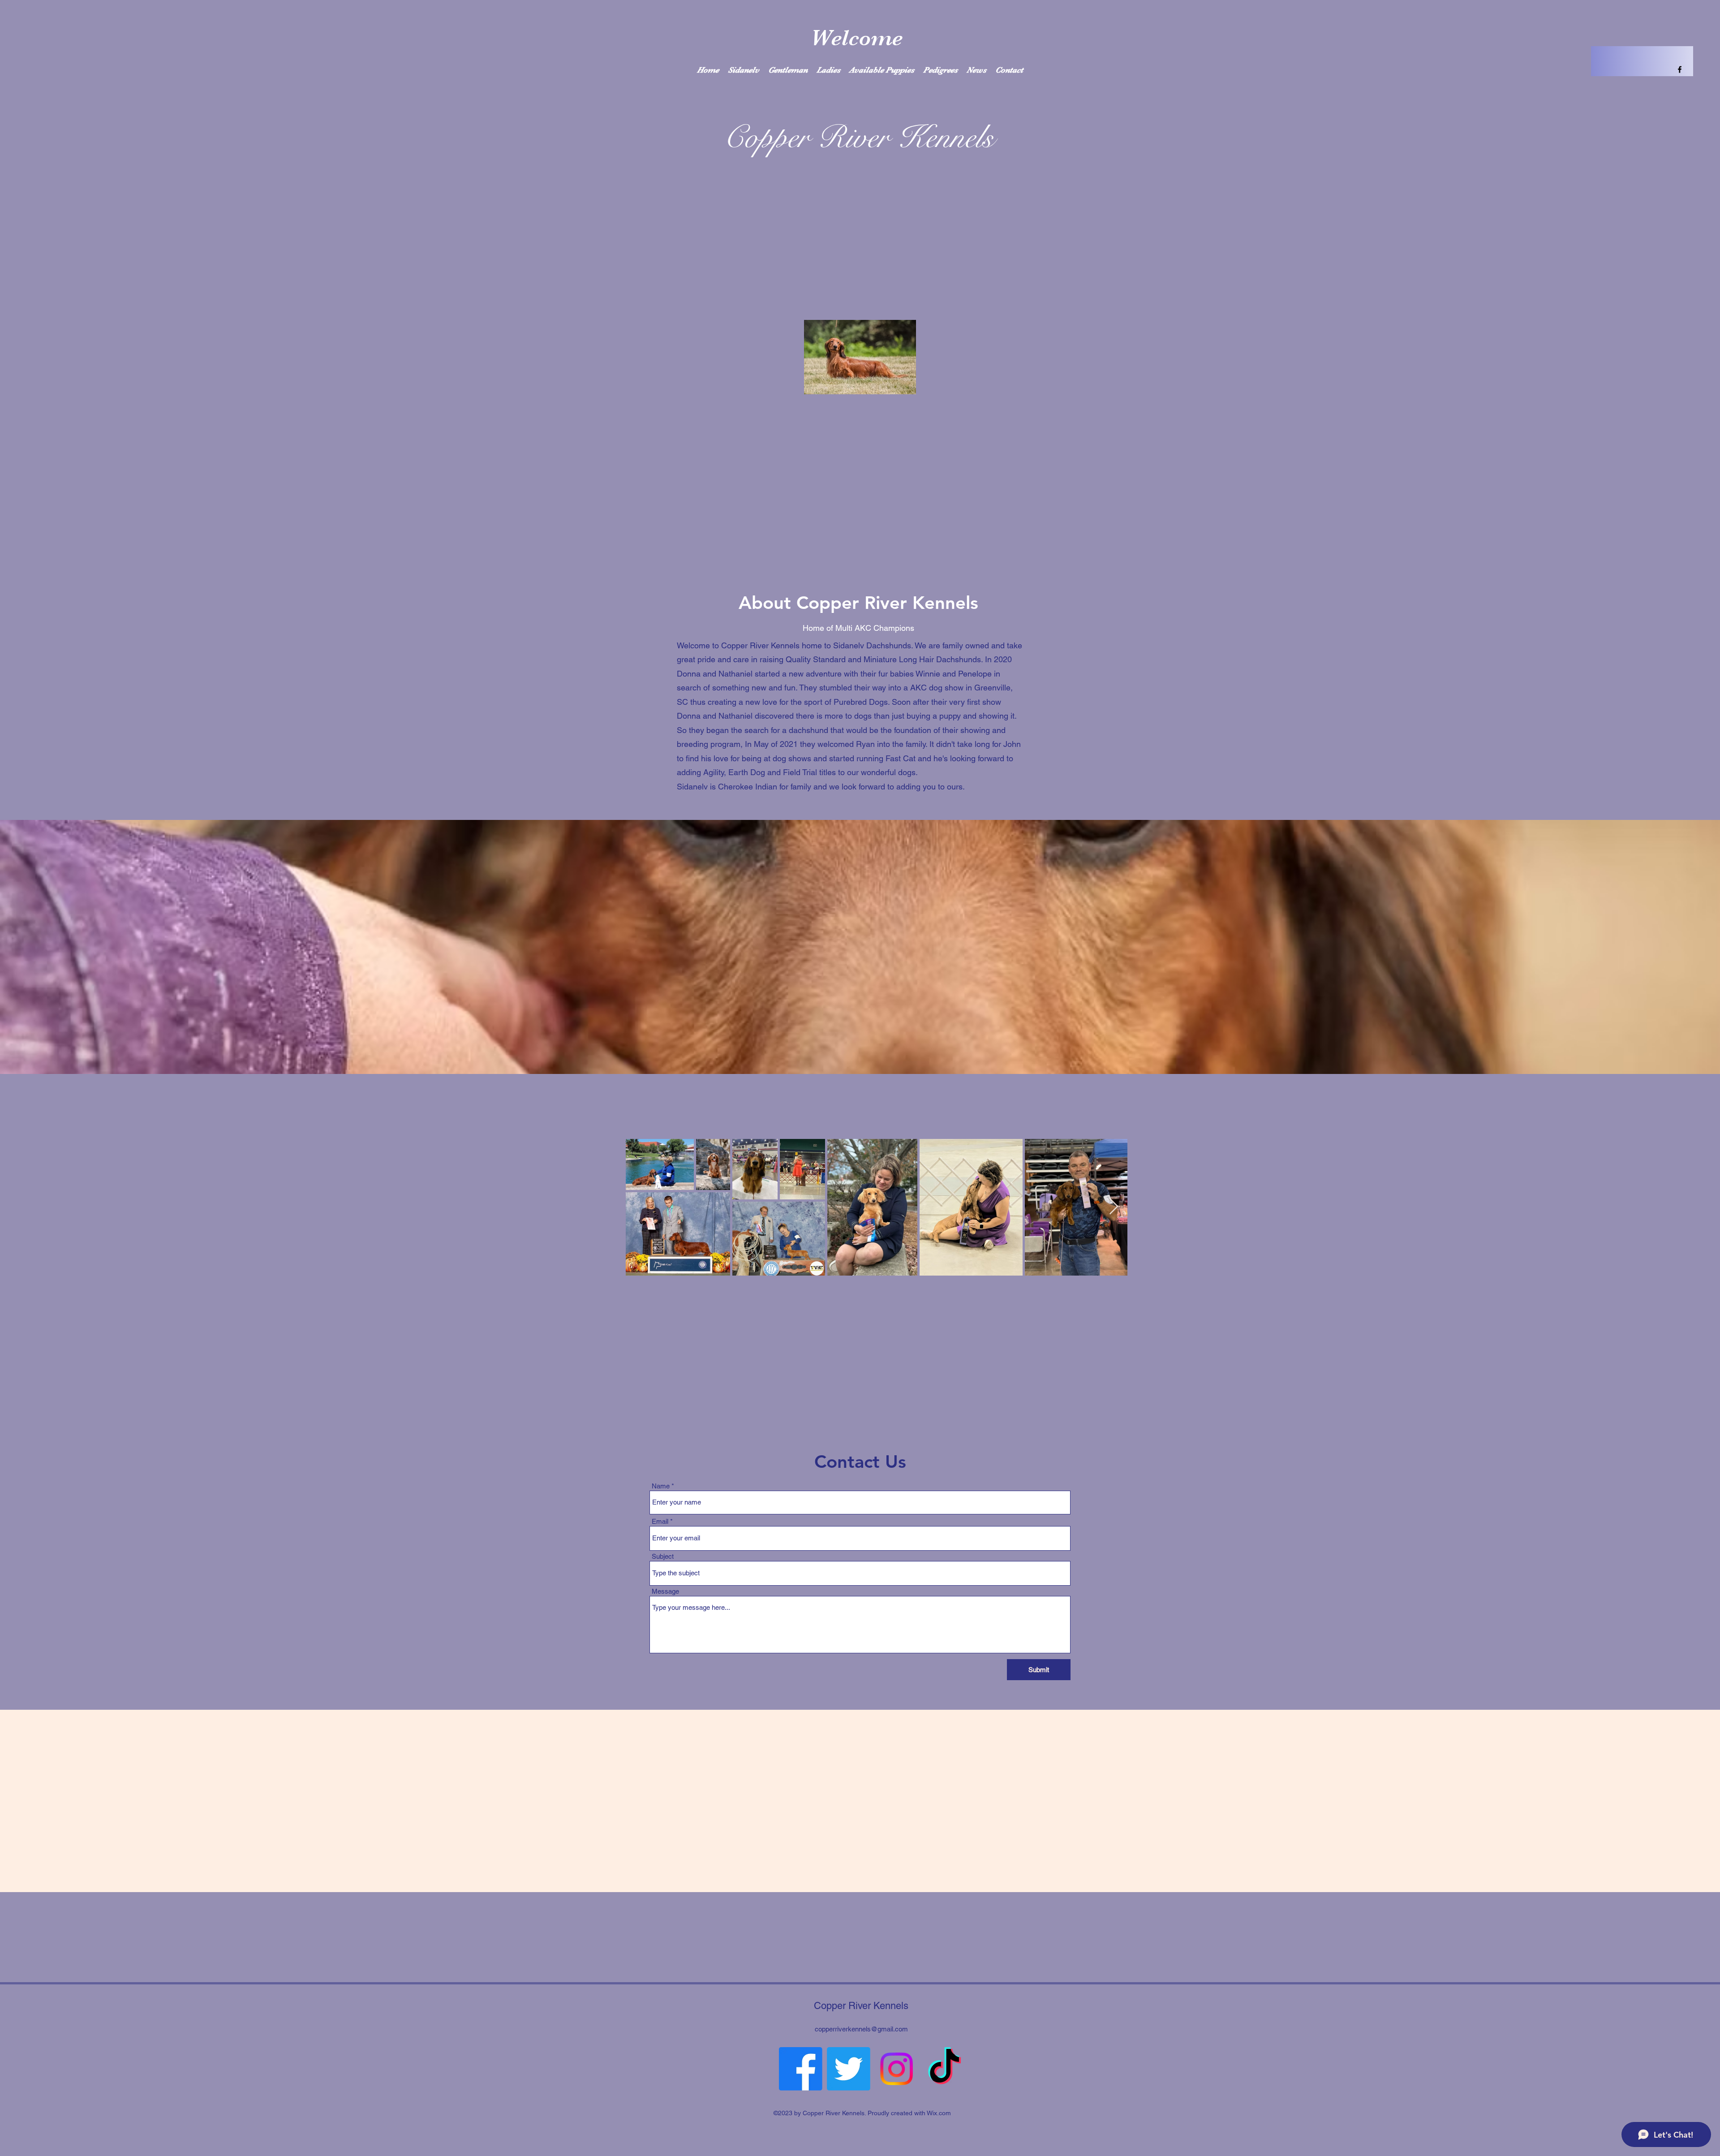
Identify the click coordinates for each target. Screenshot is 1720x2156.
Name (661, 1486)
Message (665, 1591)
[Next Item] (1114, 1207)
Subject (663, 1556)
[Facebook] (801, 2069)
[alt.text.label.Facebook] (1680, 69)
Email (660, 1521)
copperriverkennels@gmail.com (861, 2029)
